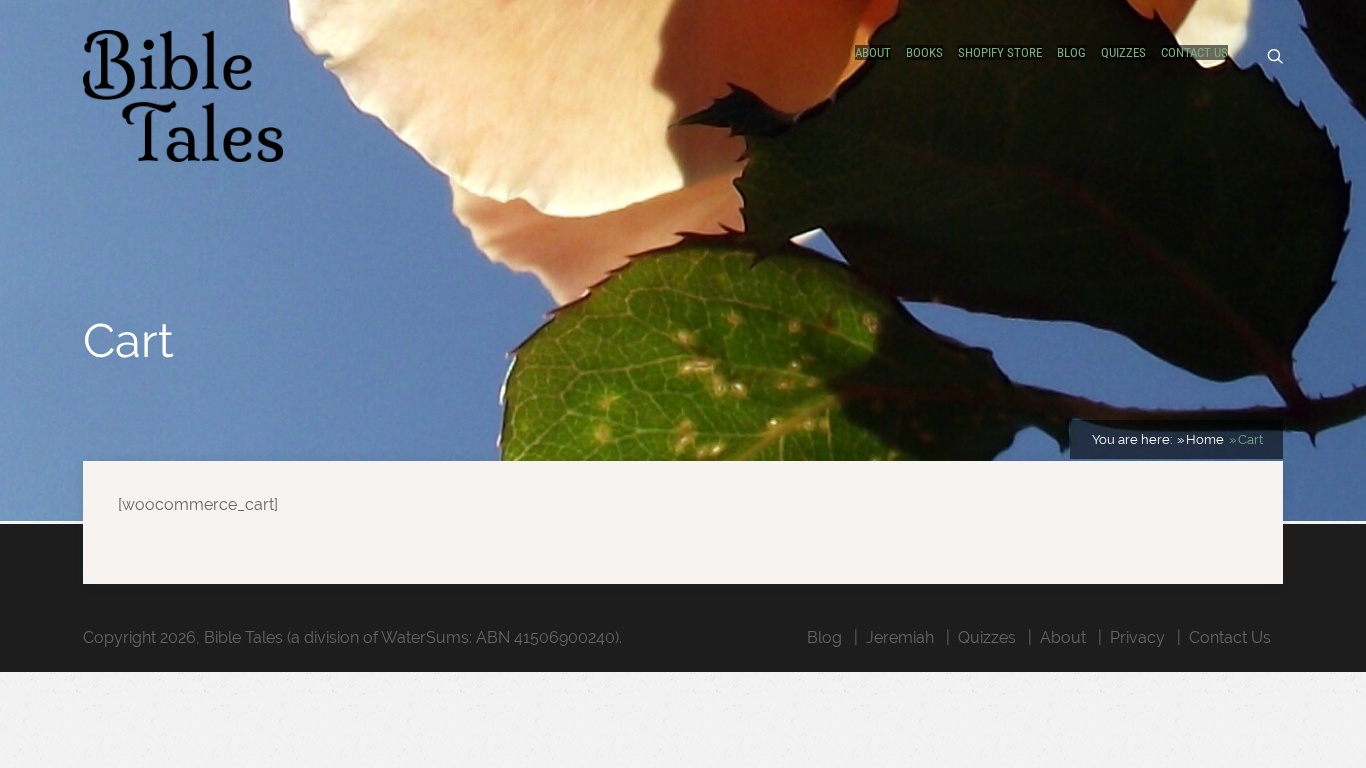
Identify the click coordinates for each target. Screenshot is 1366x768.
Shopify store (1000, 52)
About (873, 52)
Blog (1071, 52)
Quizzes (1123, 52)
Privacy (1137, 637)
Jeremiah (900, 637)
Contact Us (1194, 52)
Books (924, 52)
